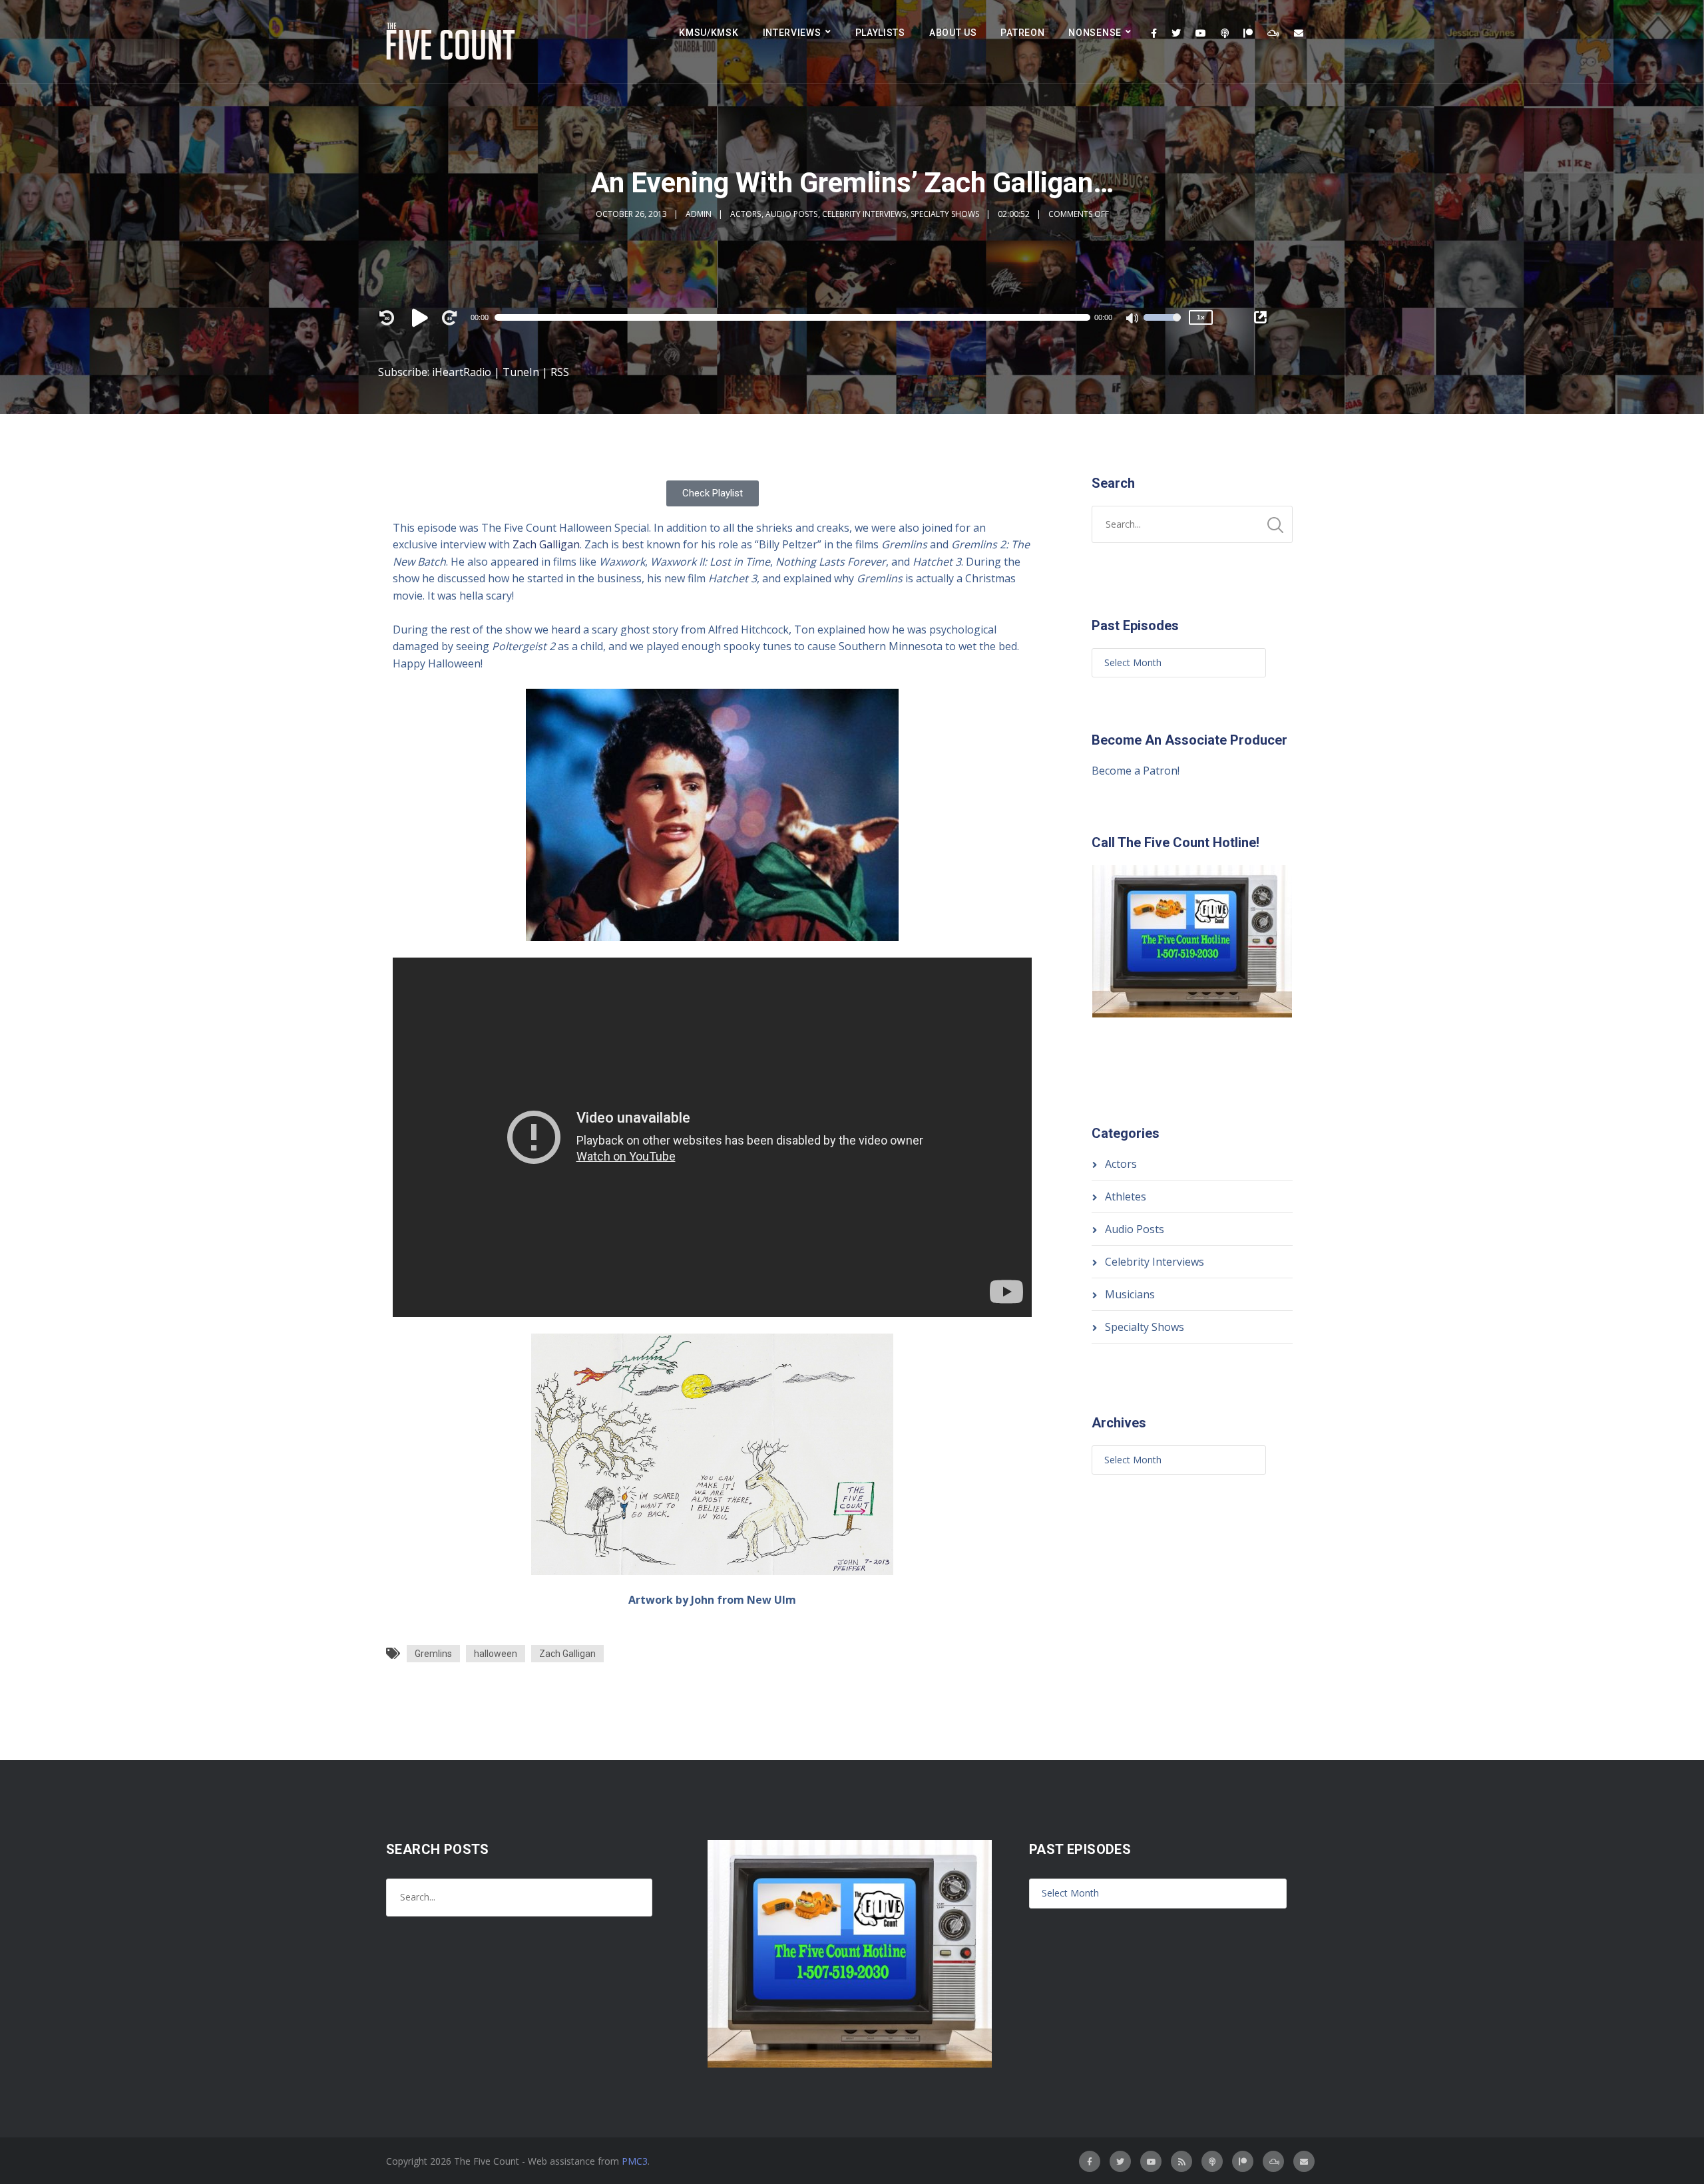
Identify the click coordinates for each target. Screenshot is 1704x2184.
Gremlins (433, 1654)
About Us (953, 33)
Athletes (1126, 1196)
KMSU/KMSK (709, 33)
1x (1201, 317)
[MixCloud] (1273, 33)
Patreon (1022, 33)
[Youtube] (1201, 33)
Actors (745, 214)
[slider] (1162, 326)
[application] (799, 317)
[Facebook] (1154, 33)
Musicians (1130, 1294)
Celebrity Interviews (864, 214)
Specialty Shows (945, 214)
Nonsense (1095, 33)
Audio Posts (791, 214)
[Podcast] (1225, 33)
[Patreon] (1248, 33)
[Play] (422, 317)
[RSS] (1181, 2161)
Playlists (880, 33)
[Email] (1299, 33)
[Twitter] (1176, 33)
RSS (560, 372)
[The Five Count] (453, 42)
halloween (496, 1654)
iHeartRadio (462, 372)
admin (699, 214)
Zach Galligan (546, 544)
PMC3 (635, 2161)
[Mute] (1133, 319)
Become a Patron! (1136, 771)
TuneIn (521, 372)
